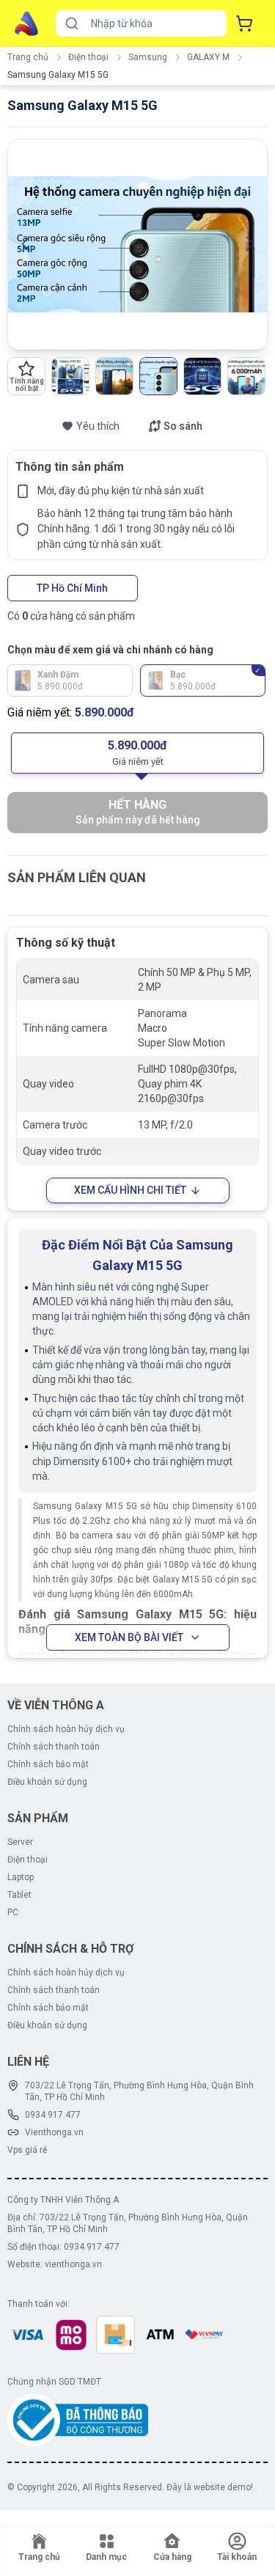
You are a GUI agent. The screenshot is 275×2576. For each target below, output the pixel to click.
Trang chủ (28, 57)
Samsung (148, 57)
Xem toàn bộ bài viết (129, 1637)
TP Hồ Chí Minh (72, 588)
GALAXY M (208, 57)
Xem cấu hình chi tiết (130, 1190)
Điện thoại (88, 57)
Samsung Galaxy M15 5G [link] (58, 75)
